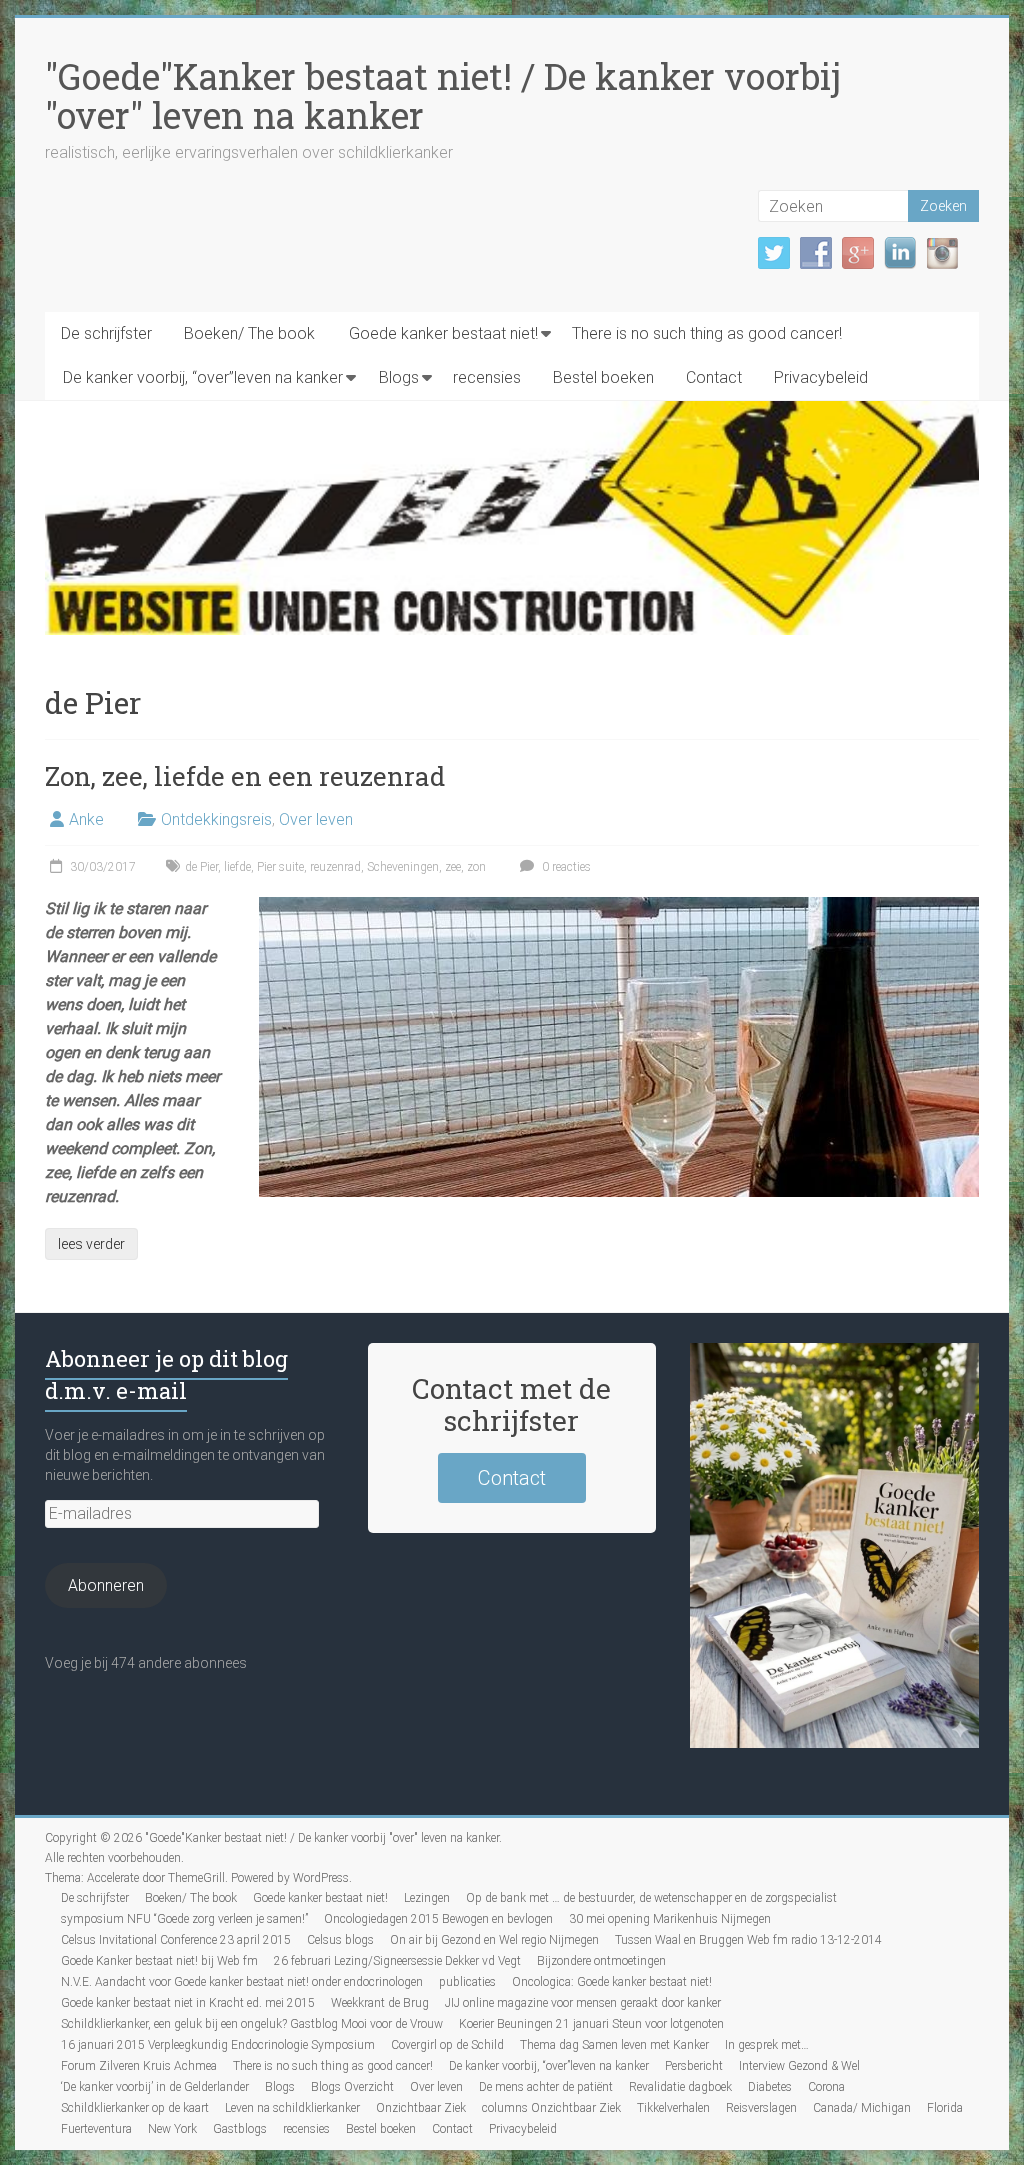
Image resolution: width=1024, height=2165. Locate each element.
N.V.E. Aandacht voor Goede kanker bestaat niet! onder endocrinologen (242, 1982)
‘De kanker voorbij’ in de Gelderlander (155, 2087)
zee (453, 867)
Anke (86, 819)
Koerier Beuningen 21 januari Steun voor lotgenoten (591, 2024)
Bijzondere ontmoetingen (601, 1961)
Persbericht (694, 2066)
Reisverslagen (761, 2108)
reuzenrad (335, 867)
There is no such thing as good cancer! (707, 333)
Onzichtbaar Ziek (421, 2108)
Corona (826, 2087)
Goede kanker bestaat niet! (443, 333)
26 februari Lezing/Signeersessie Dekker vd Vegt (397, 1961)
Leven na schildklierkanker (292, 2108)
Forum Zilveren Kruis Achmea (139, 2066)
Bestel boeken (603, 377)
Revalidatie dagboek (680, 2087)
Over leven (316, 819)
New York (172, 2129)
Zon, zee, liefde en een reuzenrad (245, 776)
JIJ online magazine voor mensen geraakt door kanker (583, 2003)
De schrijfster (106, 333)
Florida (945, 2108)
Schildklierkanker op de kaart (135, 2108)
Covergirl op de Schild (447, 2045)
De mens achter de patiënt (546, 2087)
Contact (714, 377)
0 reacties (565, 867)
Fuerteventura (96, 2129)
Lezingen (427, 1898)
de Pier (201, 867)
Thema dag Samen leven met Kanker (614, 2045)
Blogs (399, 377)
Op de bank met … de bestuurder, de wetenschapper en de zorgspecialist (651, 1898)
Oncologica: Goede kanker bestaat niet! (612, 1982)
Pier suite (280, 867)
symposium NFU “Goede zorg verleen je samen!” (184, 1919)
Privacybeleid (821, 377)
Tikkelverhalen (673, 2108)
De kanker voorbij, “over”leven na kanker (203, 377)
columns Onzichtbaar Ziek (551, 2108)
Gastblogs (240, 2129)
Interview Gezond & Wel (799, 2066)
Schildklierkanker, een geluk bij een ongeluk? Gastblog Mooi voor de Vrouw (252, 2024)
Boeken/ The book (249, 333)
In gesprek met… (767, 2045)
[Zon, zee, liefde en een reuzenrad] (619, 906)
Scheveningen (403, 867)
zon (476, 867)
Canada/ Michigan (862, 2108)
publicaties (467, 1982)
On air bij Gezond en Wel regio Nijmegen (494, 1940)
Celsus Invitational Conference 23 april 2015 (176, 1940)
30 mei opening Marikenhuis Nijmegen (670, 1919)
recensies (487, 377)
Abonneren (106, 1585)
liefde (237, 867)
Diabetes (770, 2087)
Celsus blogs (340, 1940)
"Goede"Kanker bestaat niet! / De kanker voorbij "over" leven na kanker (443, 95)
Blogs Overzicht (352, 2087)
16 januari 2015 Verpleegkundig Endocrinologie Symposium (218, 2045)
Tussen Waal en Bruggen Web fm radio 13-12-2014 (748, 1940)
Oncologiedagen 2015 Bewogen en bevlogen (438, 1919)
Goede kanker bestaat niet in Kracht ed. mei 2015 (188, 2003)
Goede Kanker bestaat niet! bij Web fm (159, 1961)
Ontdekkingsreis (216, 819)
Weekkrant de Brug (380, 2003)
